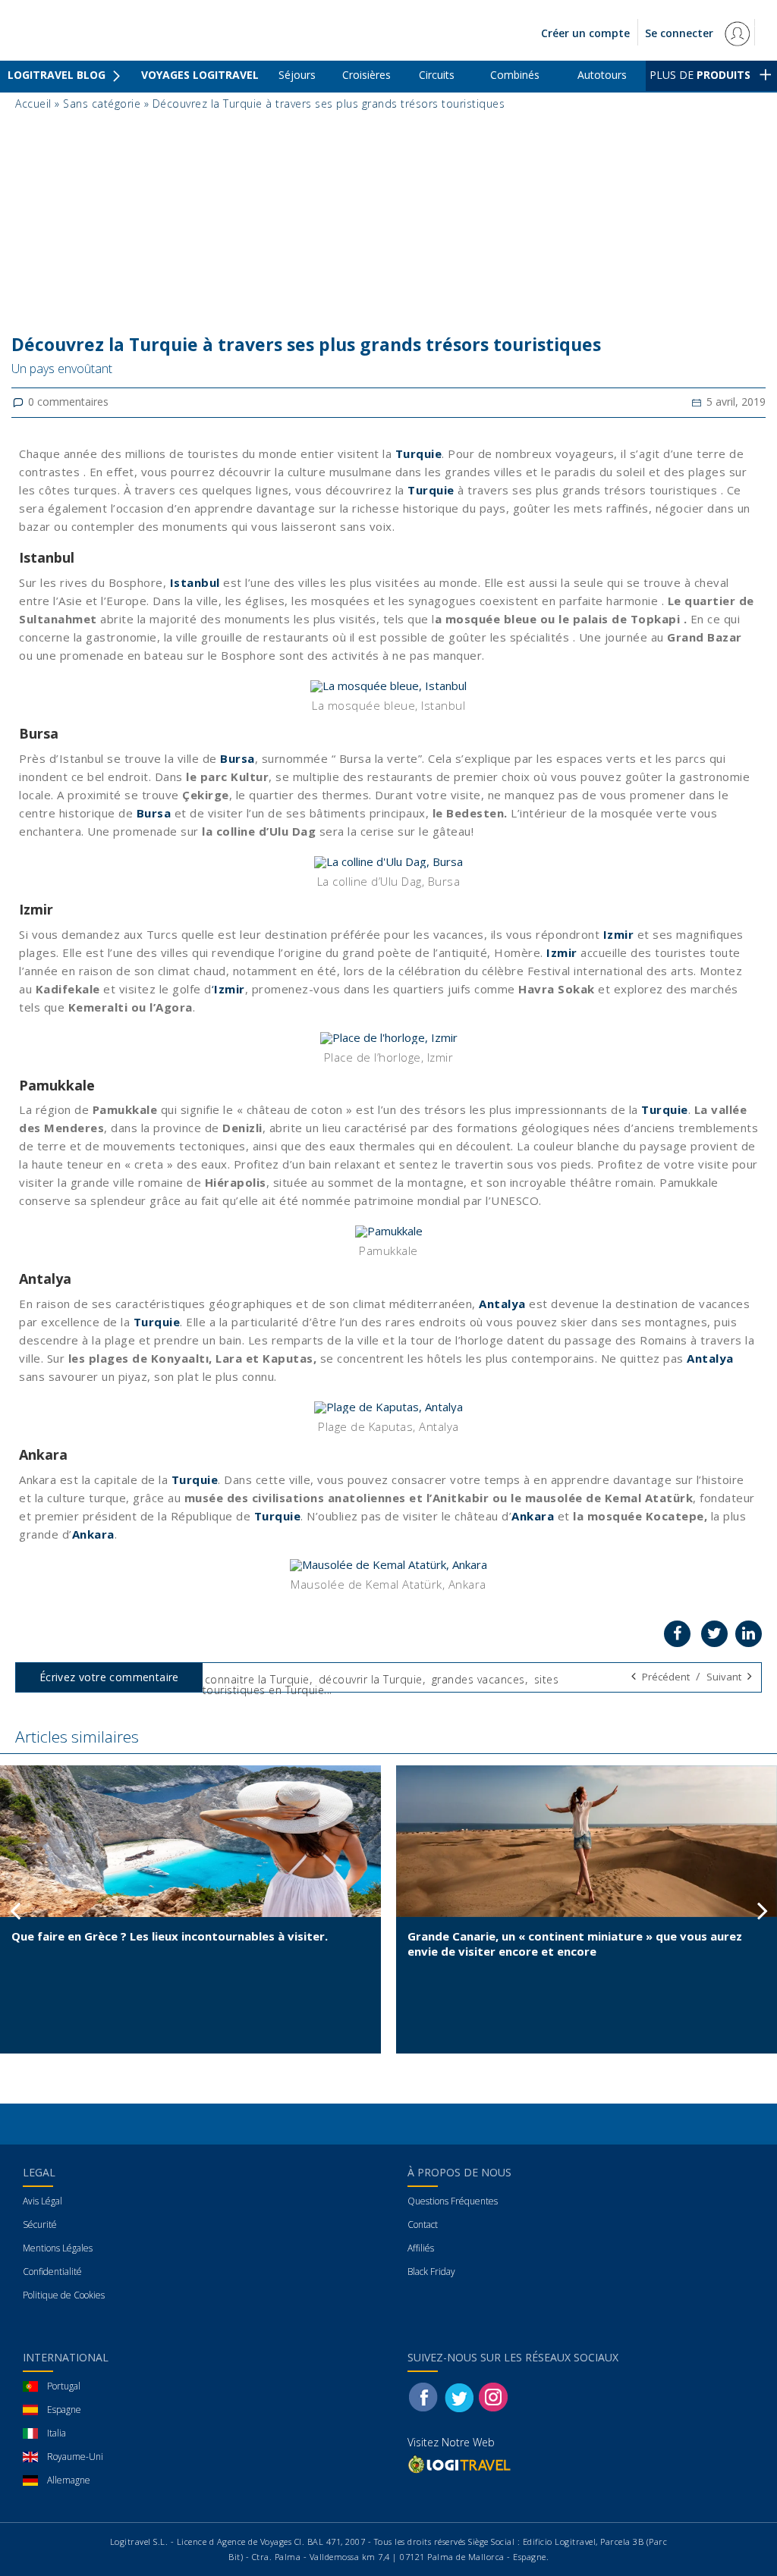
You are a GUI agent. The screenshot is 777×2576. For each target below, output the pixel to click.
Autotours (602, 75)
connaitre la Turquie (257, 1679)
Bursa (238, 758)
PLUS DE (700, 75)
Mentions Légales (58, 2248)
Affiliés (421, 2248)
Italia (57, 2433)
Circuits (437, 75)
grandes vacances (478, 1679)
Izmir (619, 934)
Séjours (297, 75)
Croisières (366, 75)
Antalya (504, 1304)
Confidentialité (52, 2272)
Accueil (33, 104)
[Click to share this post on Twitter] (714, 1634)
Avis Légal (42, 2201)
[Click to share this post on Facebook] (677, 1634)
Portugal (64, 2386)
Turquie (419, 453)
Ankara (533, 1516)
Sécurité (40, 2225)
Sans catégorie (102, 104)
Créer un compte (585, 33)
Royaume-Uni (75, 2457)
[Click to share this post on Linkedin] (749, 1634)
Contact (423, 2225)
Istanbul (195, 582)
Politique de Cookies (64, 2295)
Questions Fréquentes (453, 2201)
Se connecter (681, 33)
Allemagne (69, 2480)
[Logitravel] (461, 2464)
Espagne (64, 2410)
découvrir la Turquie (371, 1679)
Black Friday (431, 2272)
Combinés (515, 75)
